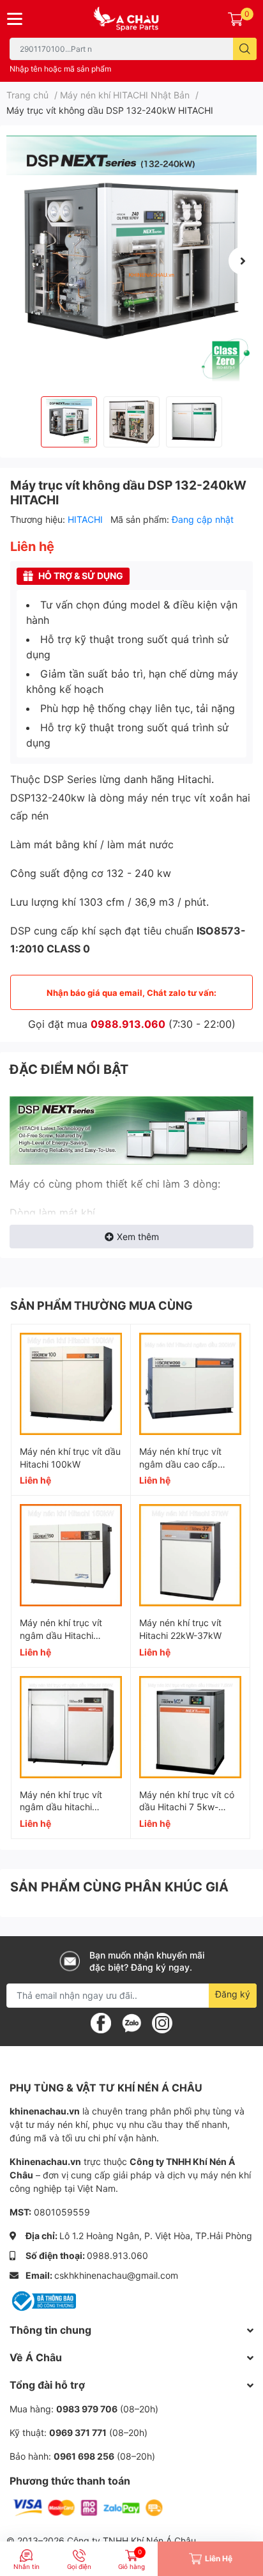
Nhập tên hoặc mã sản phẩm (60, 69)
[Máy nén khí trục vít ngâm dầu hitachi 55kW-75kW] (71, 1727)
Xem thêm (138, 1237)
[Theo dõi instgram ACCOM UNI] (162, 2022)
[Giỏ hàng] (236, 19)
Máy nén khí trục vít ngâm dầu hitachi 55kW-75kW (61, 1807)
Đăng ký (233, 1994)
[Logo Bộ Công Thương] (43, 2300)
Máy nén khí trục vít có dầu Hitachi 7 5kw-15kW (187, 1807)
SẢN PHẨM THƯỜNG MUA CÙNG (101, 1306)
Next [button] (243, 261)
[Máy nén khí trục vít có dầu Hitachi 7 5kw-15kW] (190, 1727)
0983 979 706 (87, 2409)
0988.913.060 (128, 1024)
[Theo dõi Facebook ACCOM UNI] (101, 2022)
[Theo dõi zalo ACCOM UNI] (131, 2022)
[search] (245, 49)
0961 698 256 (84, 2456)
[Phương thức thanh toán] (88, 2507)
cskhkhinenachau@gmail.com (116, 2275)
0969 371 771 (78, 2432)
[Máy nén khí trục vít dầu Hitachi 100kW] (71, 1384)
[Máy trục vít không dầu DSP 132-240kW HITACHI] (131, 261)
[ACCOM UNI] (131, 19)
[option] (131, 261)
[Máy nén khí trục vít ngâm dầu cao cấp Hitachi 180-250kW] (190, 1384)
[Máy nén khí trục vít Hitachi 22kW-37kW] (190, 1555)
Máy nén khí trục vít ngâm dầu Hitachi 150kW (61, 1635)
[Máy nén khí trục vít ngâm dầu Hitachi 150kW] (71, 1555)
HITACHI (86, 519)
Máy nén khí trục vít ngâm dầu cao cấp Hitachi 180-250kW (180, 1464)
